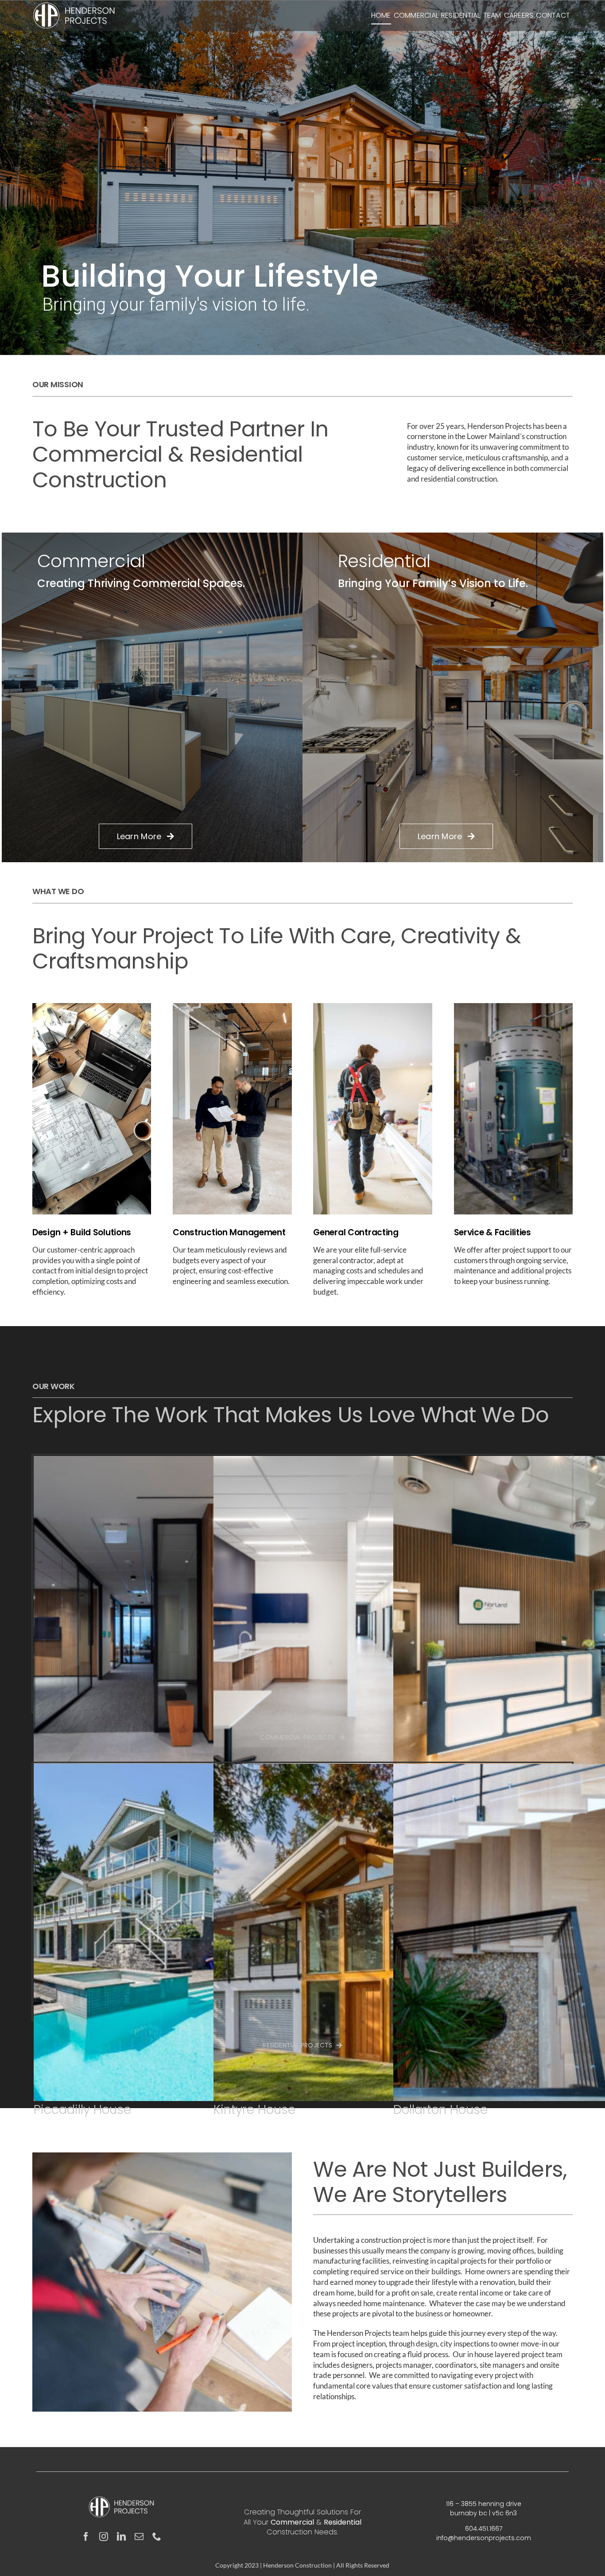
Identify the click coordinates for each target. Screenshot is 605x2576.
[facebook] (86, 2537)
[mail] (139, 2537)
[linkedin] (121, 2537)
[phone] (157, 2537)
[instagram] (104, 2537)
